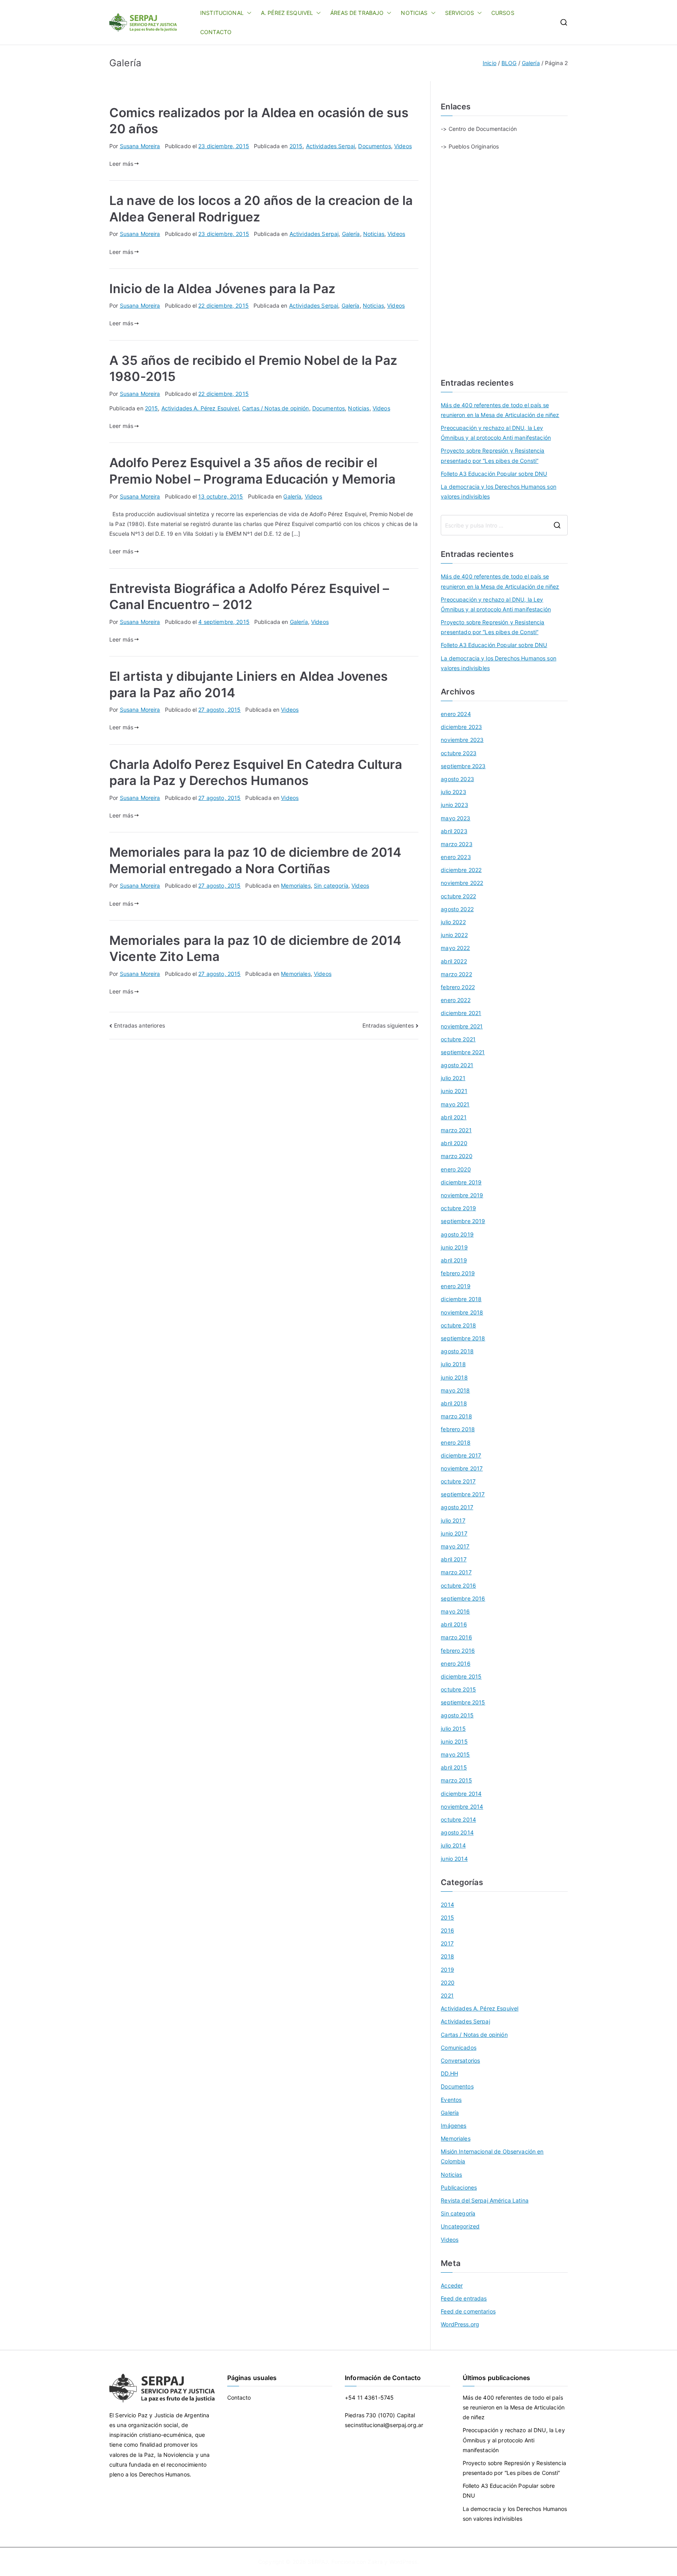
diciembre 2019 (461, 1182)
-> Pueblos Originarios (470, 146)
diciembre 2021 (461, 1013)
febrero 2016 (458, 1651)
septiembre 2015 (463, 1702)
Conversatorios (460, 2060)
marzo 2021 (456, 1130)
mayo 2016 (455, 1611)
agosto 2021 (457, 1065)
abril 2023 (454, 831)
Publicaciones (459, 2187)
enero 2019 (455, 1286)
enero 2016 (455, 1663)
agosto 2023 (457, 779)
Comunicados (459, 2048)
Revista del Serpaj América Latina (485, 2200)
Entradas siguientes (388, 1025)
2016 (447, 1930)
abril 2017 (453, 1559)
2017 (447, 1943)
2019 (447, 1970)
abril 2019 (454, 1260)
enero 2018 (455, 1442)
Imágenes (453, 2126)
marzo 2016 (456, 1637)
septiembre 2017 (463, 1494)
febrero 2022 (458, 987)
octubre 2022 (458, 896)
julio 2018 (453, 1364)
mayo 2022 (455, 948)
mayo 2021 (455, 1104)
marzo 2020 (456, 1156)
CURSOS (503, 13)
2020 (448, 1982)
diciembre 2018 (461, 1299)
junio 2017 (454, 1533)
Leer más (121, 164)
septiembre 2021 (463, 1052)
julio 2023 (453, 792)
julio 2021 (453, 1078)
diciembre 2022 (461, 870)
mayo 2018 (455, 1390)
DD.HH (449, 2073)
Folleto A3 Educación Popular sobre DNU (494, 474)
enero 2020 (456, 1169)
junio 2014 (454, 1859)
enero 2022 (455, 1000)
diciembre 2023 (461, 727)
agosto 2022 (457, 909)
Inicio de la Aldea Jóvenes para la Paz (222, 289)
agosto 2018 (457, 1351)
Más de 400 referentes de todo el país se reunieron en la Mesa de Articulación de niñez (500, 410)
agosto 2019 (457, 1234)
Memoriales (296, 886)
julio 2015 (453, 1729)
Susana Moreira (140, 146)
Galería (351, 234)
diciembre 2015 (461, 1676)
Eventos (451, 2100)
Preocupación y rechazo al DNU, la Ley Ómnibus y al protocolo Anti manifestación (496, 433)
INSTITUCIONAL (222, 13)
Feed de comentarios (468, 2311)
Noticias (374, 234)
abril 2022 (454, 961)
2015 (296, 146)
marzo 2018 (456, 1416)
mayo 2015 (455, 1754)
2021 (447, 1995)
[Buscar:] (504, 525)
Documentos (374, 146)
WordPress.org (460, 2324)
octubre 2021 (458, 1039)
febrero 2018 (458, 1429)
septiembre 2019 (463, 1221)
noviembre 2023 (462, 740)
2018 (447, 1956)
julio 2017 (453, 1520)
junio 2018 (454, 1377)
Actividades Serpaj (331, 146)
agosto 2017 (457, 1507)
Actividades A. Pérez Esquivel (200, 408)
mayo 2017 (455, 1546)
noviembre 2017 (462, 1468)
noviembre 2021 (462, 1026)
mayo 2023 (455, 818)
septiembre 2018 (463, 1338)
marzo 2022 (456, 974)
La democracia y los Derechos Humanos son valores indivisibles (499, 491)
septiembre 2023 (463, 766)
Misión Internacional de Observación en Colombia (492, 2156)
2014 (447, 1904)
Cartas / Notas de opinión (276, 408)
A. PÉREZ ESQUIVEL (287, 13)
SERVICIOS (460, 13)
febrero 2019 (458, 1273)
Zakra (375, 2562)
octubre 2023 (459, 753)
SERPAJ (318, 2562)
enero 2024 (456, 714)
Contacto (239, 2397)
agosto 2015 (457, 1715)
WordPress (403, 2562)
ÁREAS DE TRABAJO (357, 13)
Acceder (452, 2285)
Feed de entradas (464, 2298)
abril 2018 (454, 1403)
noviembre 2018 (462, 1312)
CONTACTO (216, 32)
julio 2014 (453, 1845)
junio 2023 (454, 805)
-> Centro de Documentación (479, 129)
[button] (248, 13)
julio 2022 (453, 922)
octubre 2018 (458, 1325)
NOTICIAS (414, 13)
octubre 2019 (458, 1208)
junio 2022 (454, 935)
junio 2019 (454, 1247)
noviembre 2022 (462, 883)
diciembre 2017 (461, 1455)
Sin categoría (331, 886)
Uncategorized (460, 2226)
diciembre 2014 (461, 1794)
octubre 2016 (458, 1585)
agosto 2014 (457, 1832)
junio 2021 (454, 1091)
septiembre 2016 (463, 1598)
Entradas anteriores (139, 1025)
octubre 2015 (458, 1689)
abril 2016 (454, 1624)
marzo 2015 (456, 1780)
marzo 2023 (456, 844)
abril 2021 (453, 1117)
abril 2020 (454, 1143)
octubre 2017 (458, 1481)
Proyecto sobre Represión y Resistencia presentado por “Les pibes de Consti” (492, 455)
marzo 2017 (456, 1572)
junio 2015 (454, 1741)
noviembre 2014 (462, 1806)
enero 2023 (456, 857)
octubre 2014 (458, 1819)
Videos (403, 146)
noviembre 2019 (462, 1195)
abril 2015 (454, 1767)
